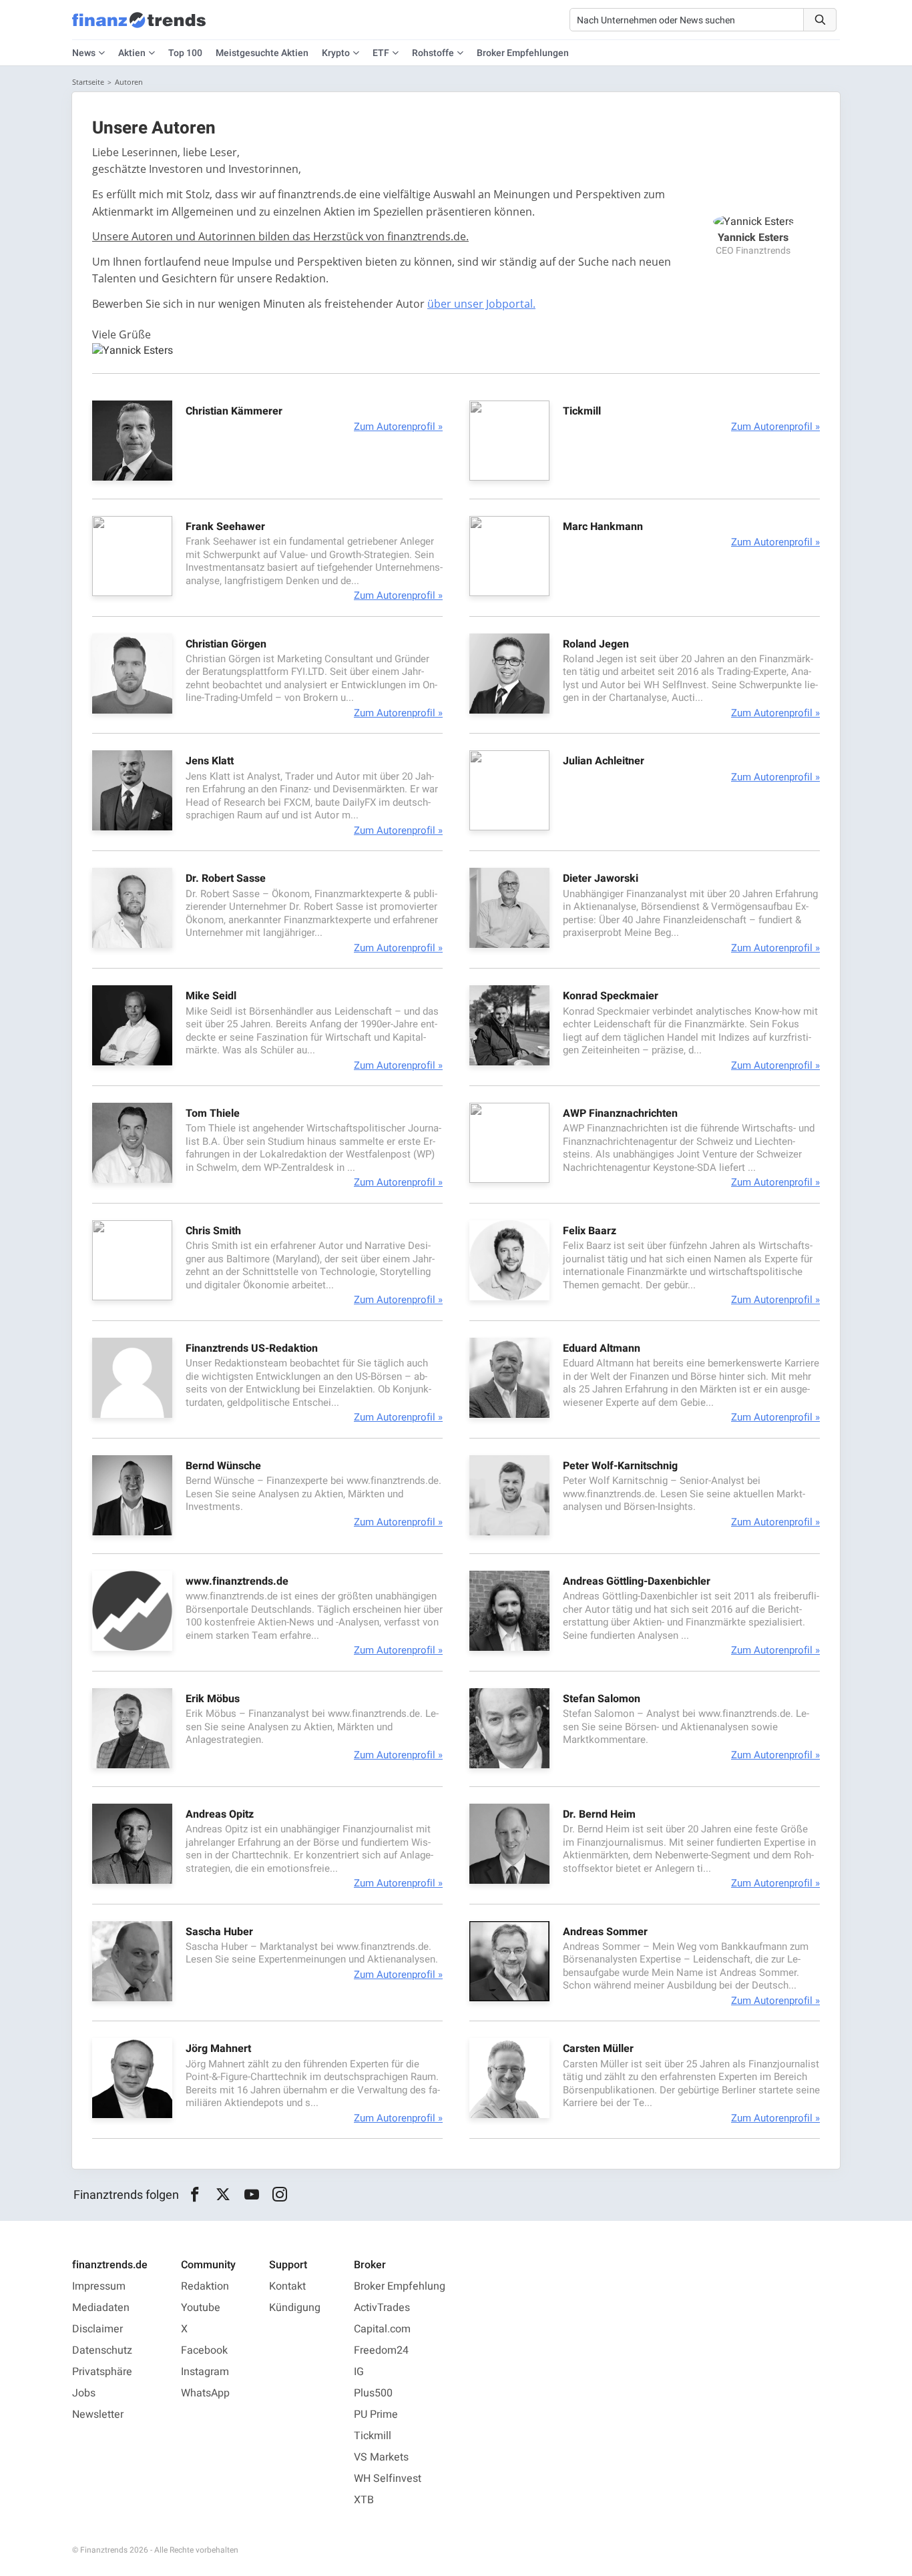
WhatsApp (205, 2393)
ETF (381, 53)
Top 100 (185, 53)
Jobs (84, 2393)
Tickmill (373, 2436)
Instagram (205, 2372)
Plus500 (373, 2393)
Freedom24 (381, 2350)
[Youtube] (251, 2195)
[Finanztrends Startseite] (139, 27)
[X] (223, 2195)
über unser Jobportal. (481, 304)
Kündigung (295, 2308)
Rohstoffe (433, 53)
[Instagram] (280, 2195)
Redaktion (205, 2286)
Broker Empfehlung (400, 2286)
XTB (364, 2500)
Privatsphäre (102, 2372)
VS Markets (381, 2457)
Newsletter (98, 2414)
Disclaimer (97, 2329)
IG (359, 2372)
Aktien (132, 53)
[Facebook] (195, 2195)
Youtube (201, 2308)
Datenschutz (102, 2350)
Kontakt (287, 2286)
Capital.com (382, 2329)
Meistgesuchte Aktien (262, 53)
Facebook (204, 2350)
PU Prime (376, 2414)
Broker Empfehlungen (523, 53)
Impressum (99, 2286)
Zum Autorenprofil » (398, 427)
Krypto (336, 53)
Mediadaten (101, 2308)
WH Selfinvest (388, 2479)
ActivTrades (382, 2308)
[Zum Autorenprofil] (132, 477)
